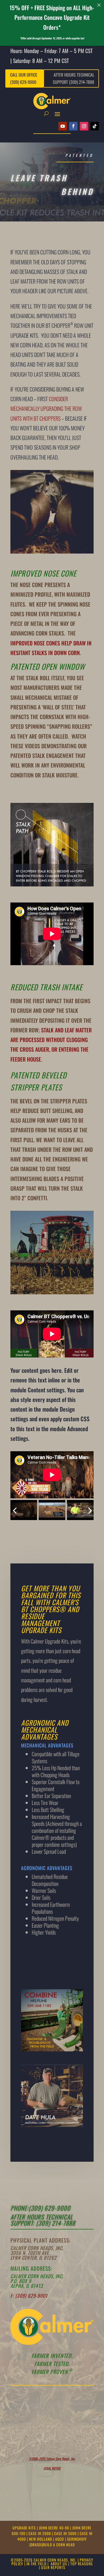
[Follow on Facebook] (73, 126)
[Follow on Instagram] (84, 126)
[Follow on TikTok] (95, 126)
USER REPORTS (53, 2567)
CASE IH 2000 (40, 2533)
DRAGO (36, 2545)
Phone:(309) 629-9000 (40, 2208)
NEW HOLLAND (41, 2539)
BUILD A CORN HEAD (59, 2545)
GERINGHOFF (77, 2539)
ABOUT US (59, 2564)
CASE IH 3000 (66, 2533)
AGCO (60, 2539)
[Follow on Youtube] (63, 126)
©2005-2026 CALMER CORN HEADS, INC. (44, 2560)
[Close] (99, 5)
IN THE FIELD (36, 2564)
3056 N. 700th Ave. (30, 2253)
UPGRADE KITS (25, 2528)
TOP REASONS (82, 2564)
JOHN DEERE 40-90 (55, 2528)
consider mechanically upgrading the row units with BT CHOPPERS (46, 409)
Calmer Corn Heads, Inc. (37, 2248)
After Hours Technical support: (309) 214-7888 (43, 2220)
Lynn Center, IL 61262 (33, 2258)
